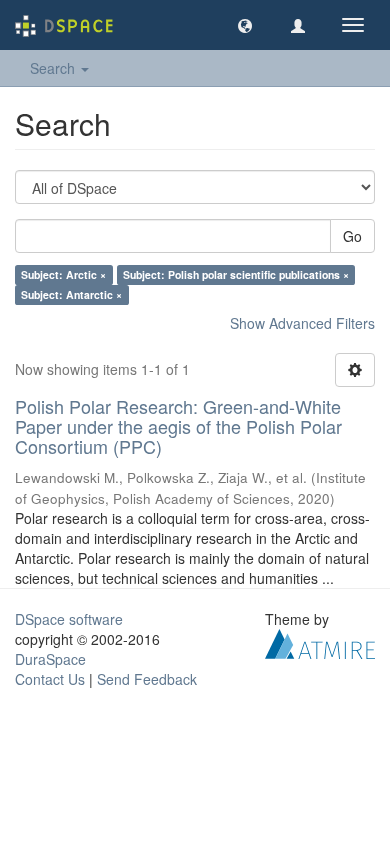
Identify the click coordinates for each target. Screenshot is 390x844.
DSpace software (69, 619)
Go (352, 236)
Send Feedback (147, 679)
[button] (245, 25)
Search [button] (54, 68)
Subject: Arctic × (63, 274)
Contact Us (50, 679)
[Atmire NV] (320, 642)
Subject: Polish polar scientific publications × (236, 274)
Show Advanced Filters (302, 323)
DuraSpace (50, 659)
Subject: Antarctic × (71, 294)
